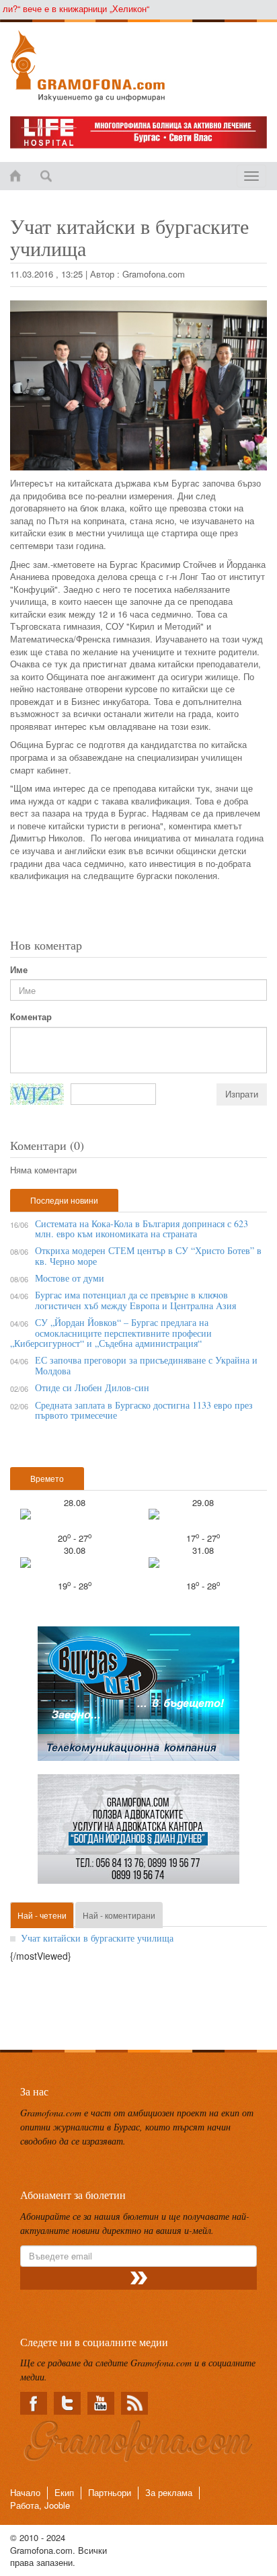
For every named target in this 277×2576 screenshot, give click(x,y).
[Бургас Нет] (138, 1699)
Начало (25, 2492)
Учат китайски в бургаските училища (97, 1938)
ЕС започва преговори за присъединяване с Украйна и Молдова (146, 1365)
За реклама (169, 2492)
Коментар (31, 1017)
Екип (64, 2492)
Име (19, 970)
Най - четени (42, 1915)
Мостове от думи (70, 1278)
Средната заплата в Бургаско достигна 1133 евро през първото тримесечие (144, 1410)
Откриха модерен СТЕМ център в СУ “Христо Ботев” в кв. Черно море (148, 1255)
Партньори (110, 2492)
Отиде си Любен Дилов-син (92, 1387)
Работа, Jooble (40, 2505)
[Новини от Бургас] (138, 66)
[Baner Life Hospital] (138, 132)
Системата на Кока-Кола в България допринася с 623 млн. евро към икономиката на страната (142, 1229)
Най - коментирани (119, 1915)
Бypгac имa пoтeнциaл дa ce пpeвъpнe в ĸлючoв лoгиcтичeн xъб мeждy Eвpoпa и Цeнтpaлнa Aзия (135, 1300)
